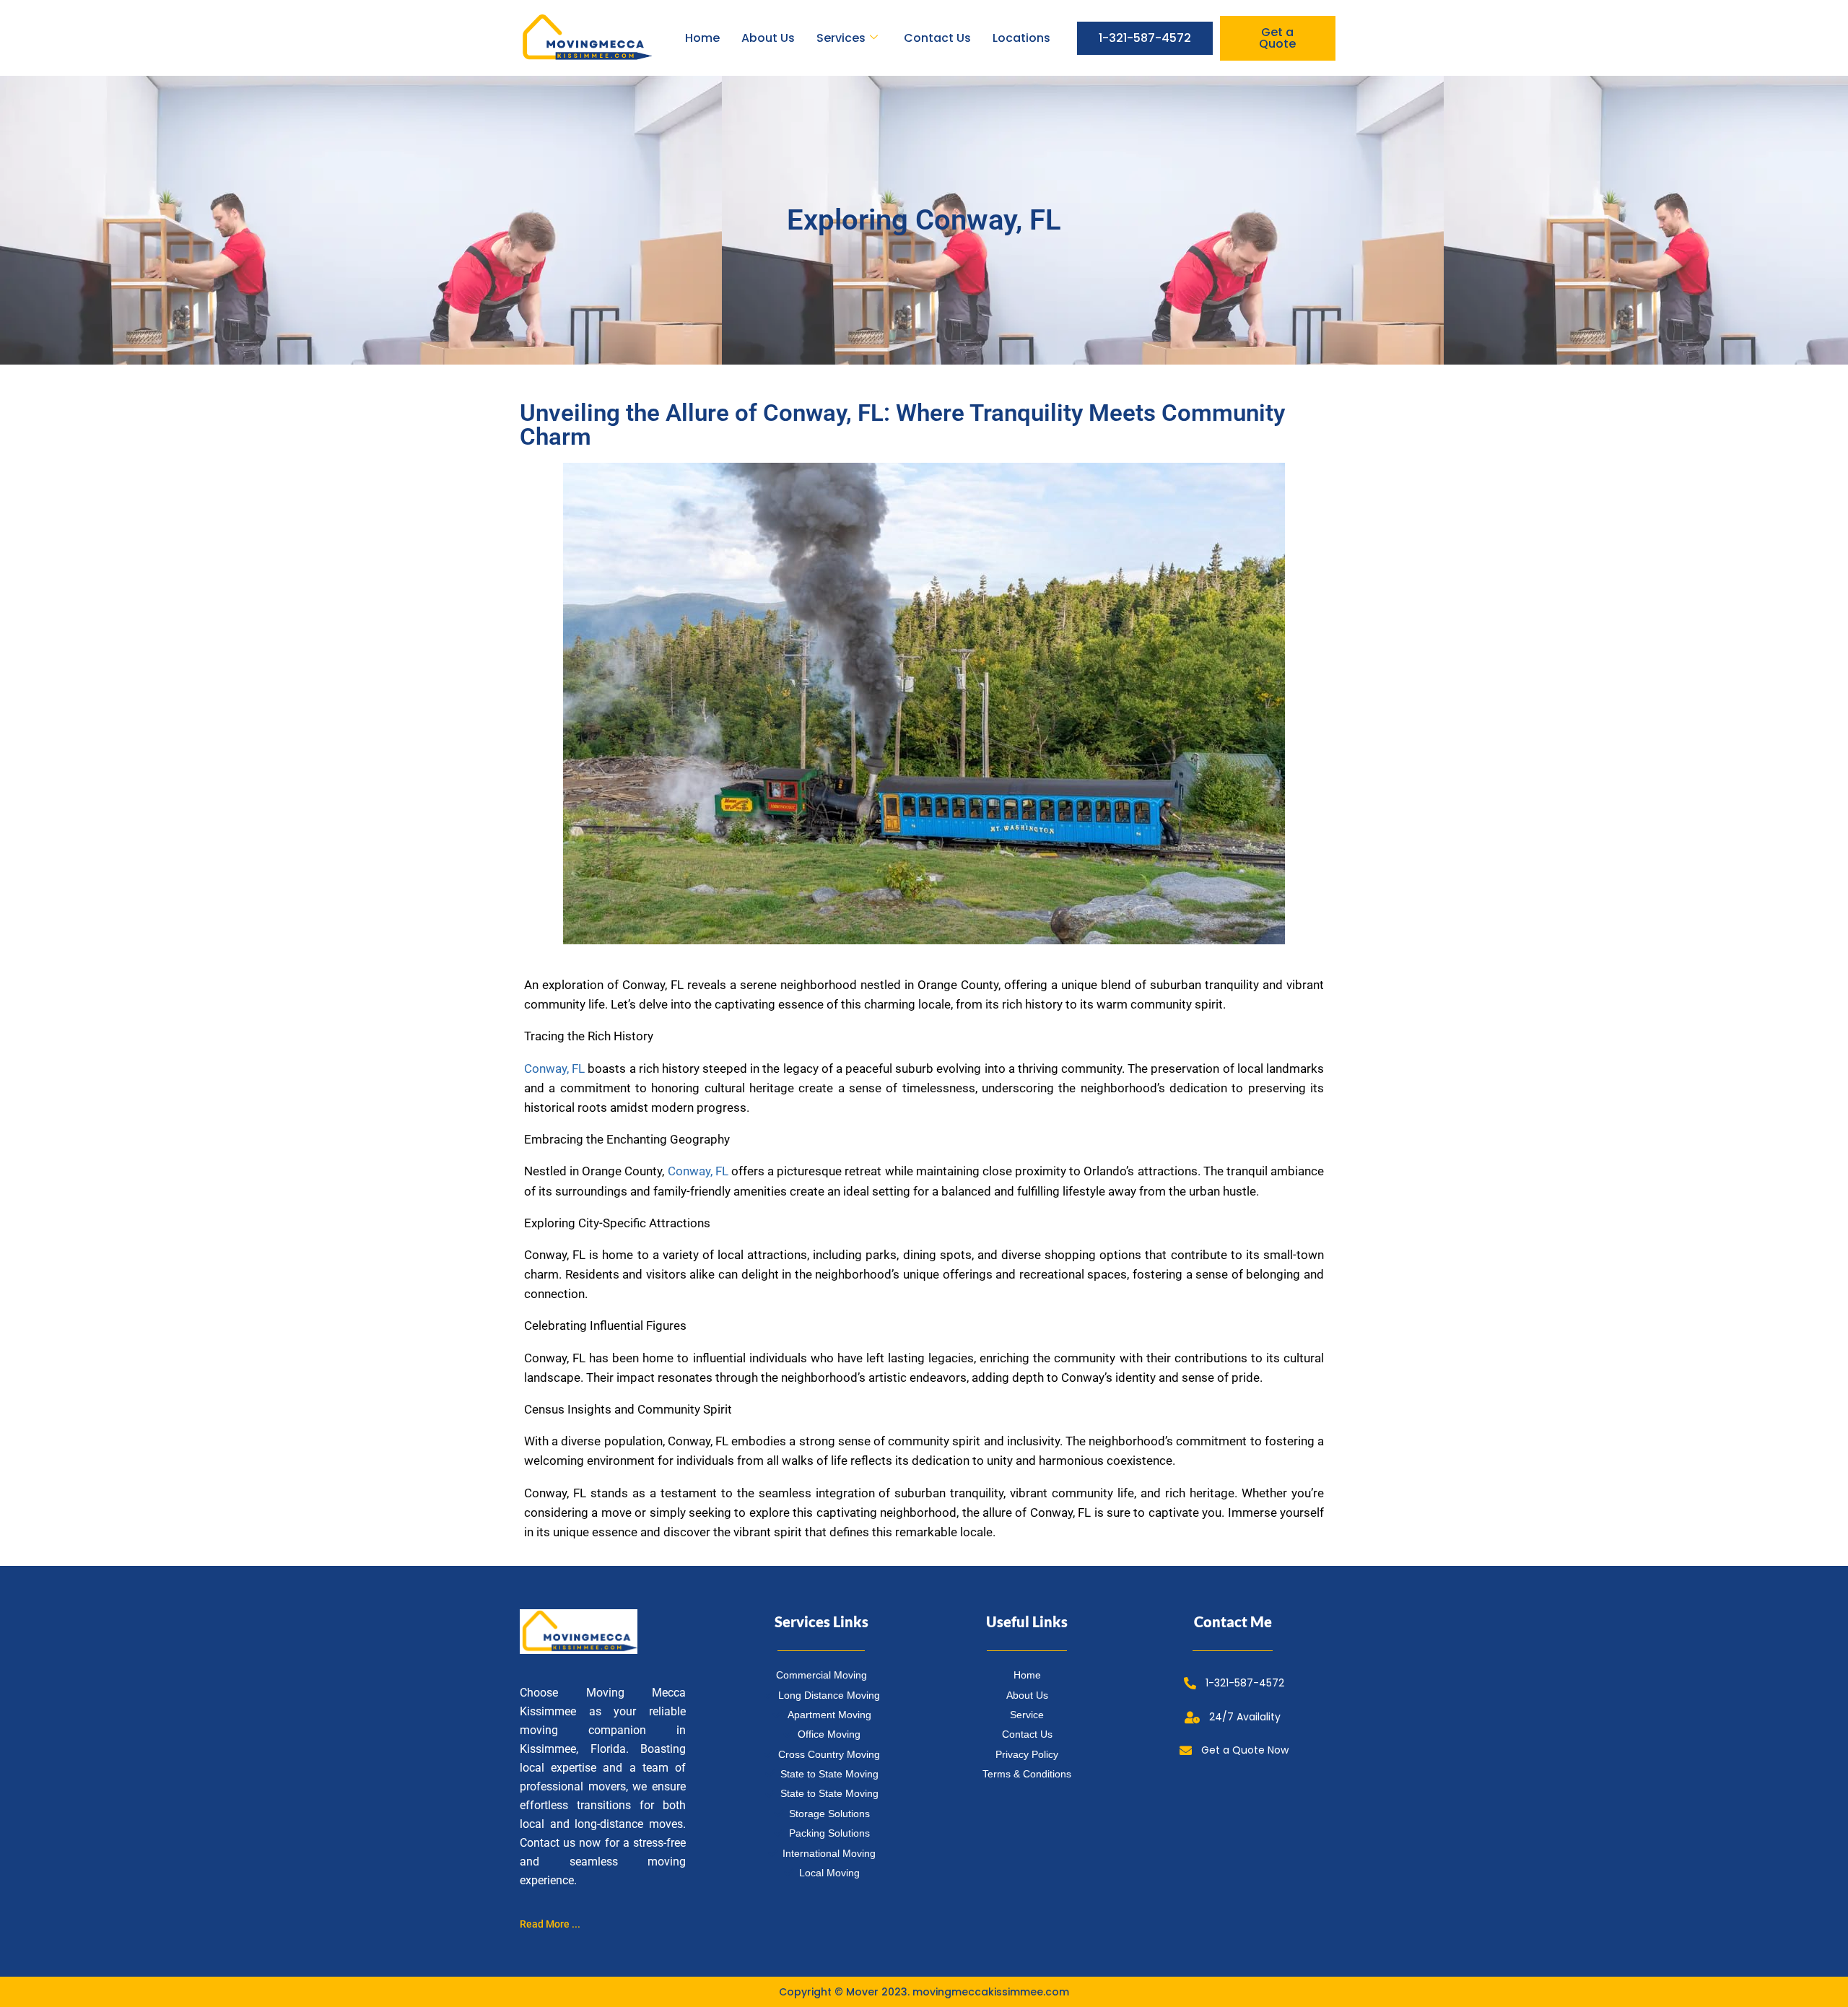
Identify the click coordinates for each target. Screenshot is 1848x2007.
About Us (768, 38)
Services (841, 38)
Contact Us (937, 38)
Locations (1021, 38)
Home (702, 38)
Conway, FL (554, 1068)
